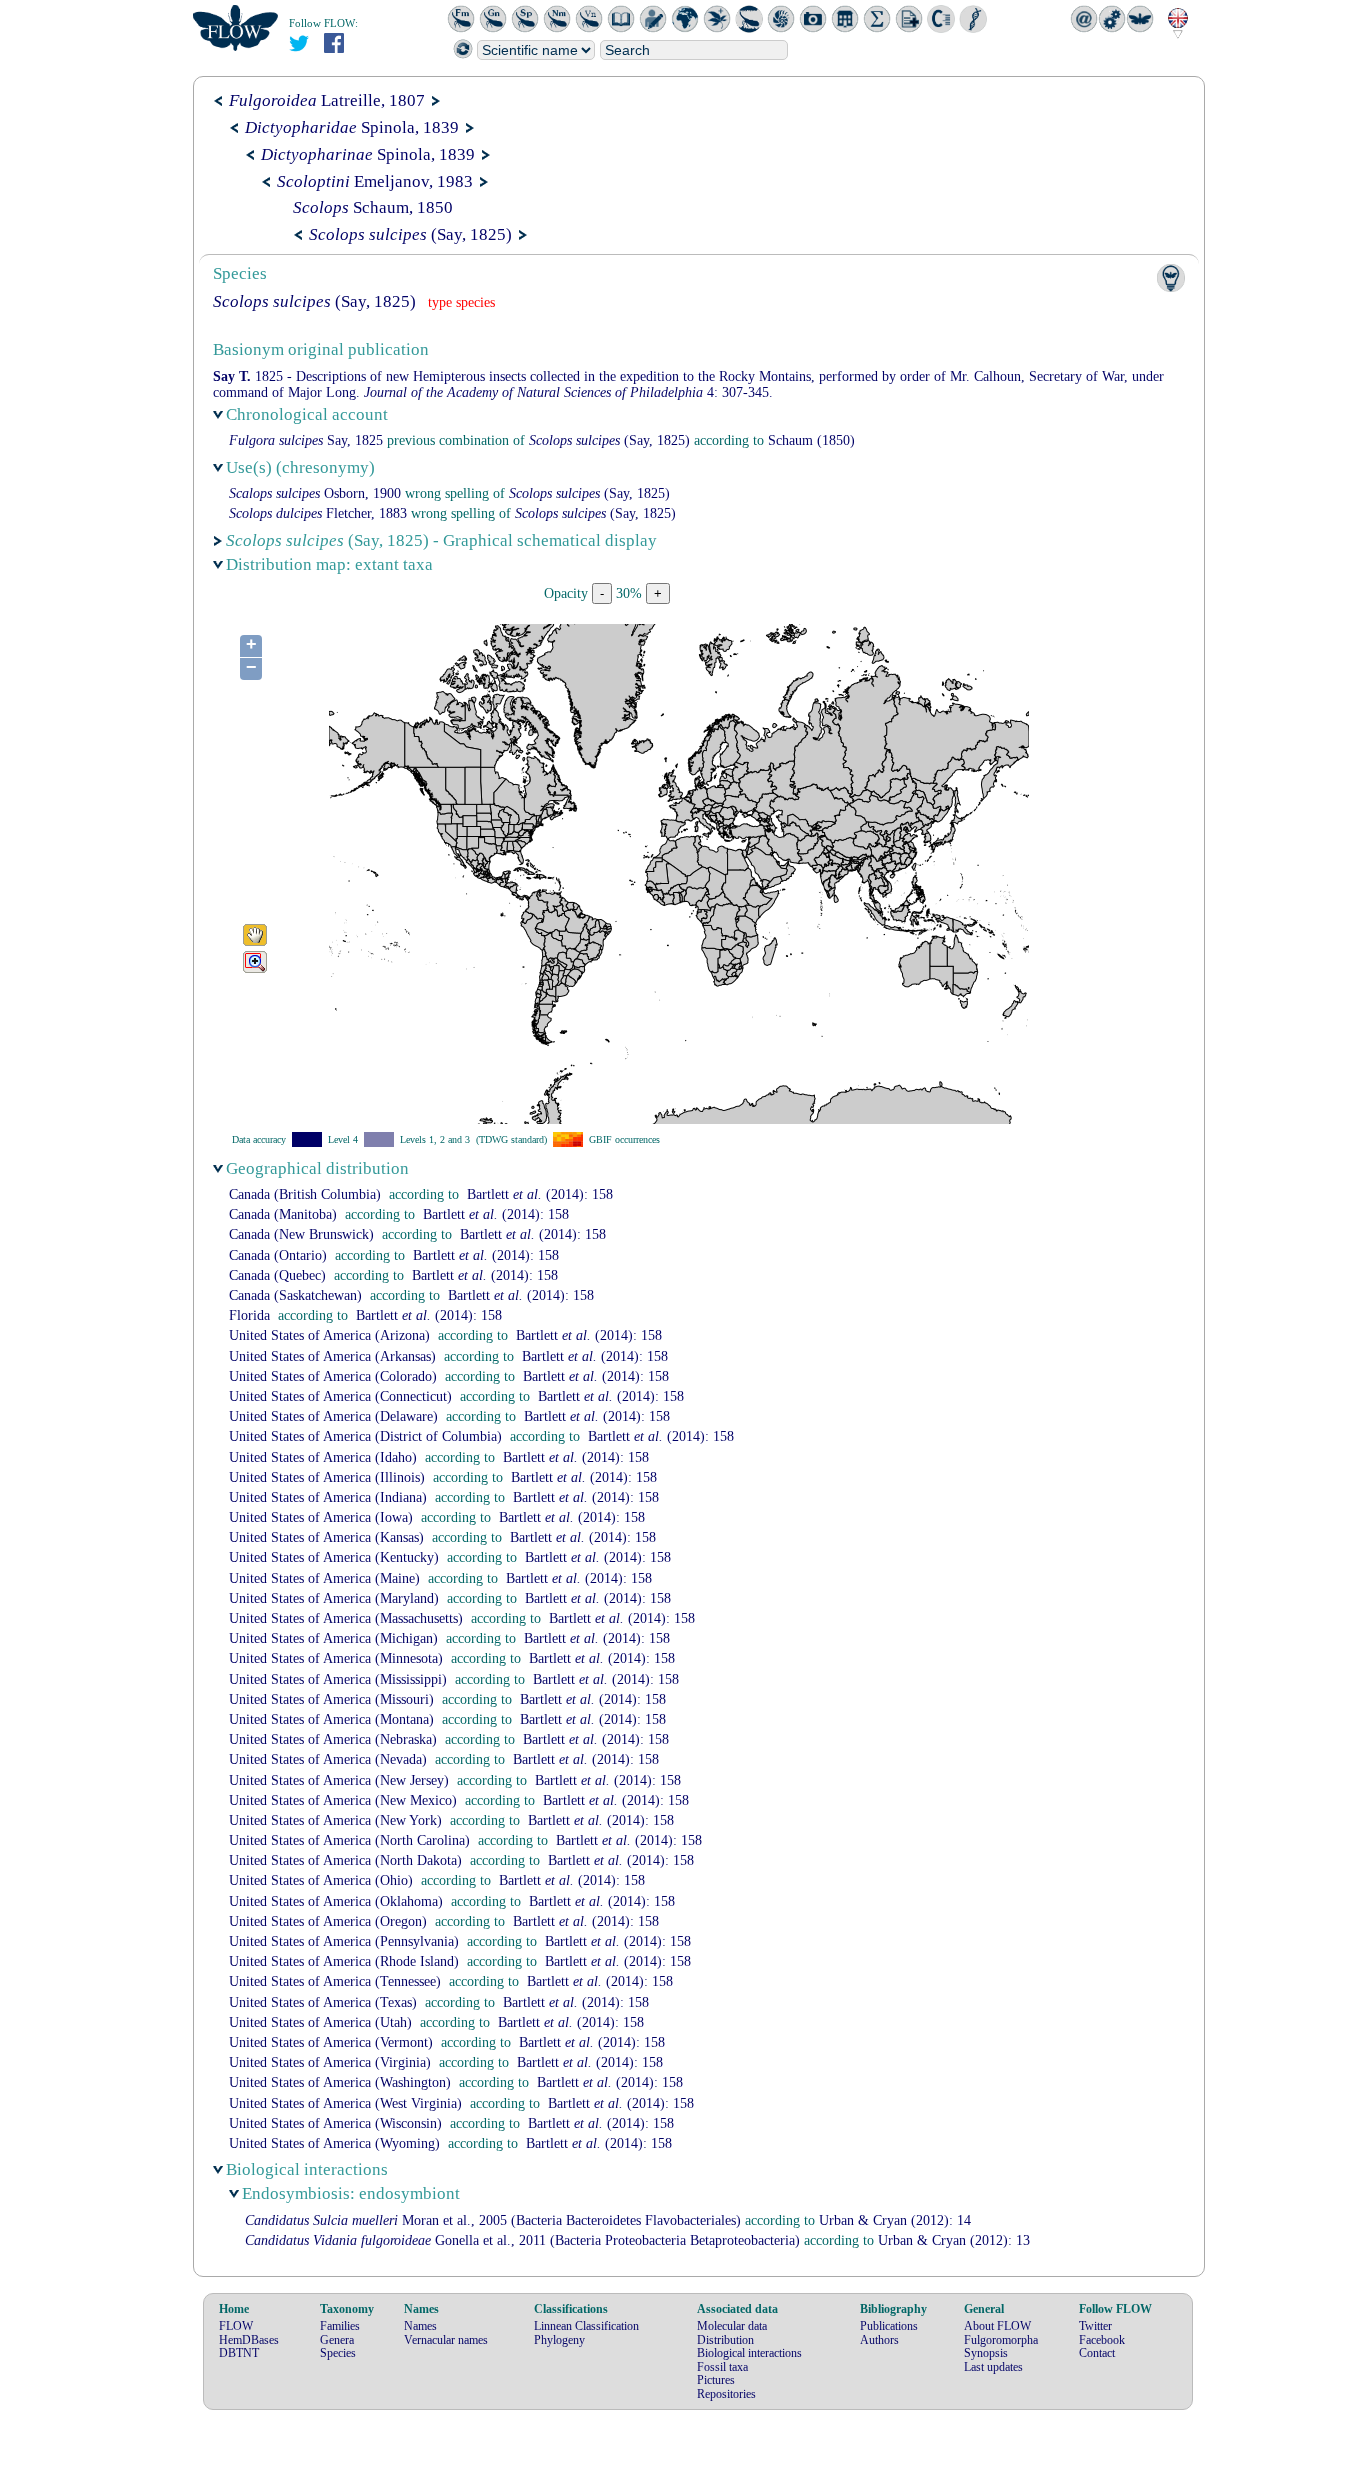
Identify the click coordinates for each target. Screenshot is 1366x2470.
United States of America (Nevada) (328, 1759)
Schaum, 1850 (373, 207)
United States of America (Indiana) (328, 1497)
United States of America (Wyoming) (334, 2143)
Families (340, 2326)
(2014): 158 (540, 1194)
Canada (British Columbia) (305, 1194)
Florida (249, 1315)
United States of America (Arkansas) (332, 1356)
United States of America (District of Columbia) (365, 1436)
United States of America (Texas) (323, 2002)
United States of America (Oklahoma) (336, 1901)
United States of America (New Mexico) (343, 1800)
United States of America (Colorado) (333, 1376)
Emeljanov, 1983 (375, 181)
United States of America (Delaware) (333, 1416)
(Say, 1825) (410, 234)
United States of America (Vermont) (331, 2042)
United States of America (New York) (335, 1820)
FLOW (236, 2326)
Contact (1097, 2353)
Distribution (725, 2340)
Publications (889, 2326)
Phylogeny (559, 2340)
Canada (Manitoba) (283, 1214)
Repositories (726, 2394)
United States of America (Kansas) (326, 1537)
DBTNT (239, 2353)
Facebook (1102, 2340)
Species (338, 2353)
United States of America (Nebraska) (333, 1739)
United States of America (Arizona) (329, 1335)
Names (420, 2326)
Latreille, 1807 (327, 100)
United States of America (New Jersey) (339, 1780)
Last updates (993, 2367)
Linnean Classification (586, 2326)
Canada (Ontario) (278, 1255)
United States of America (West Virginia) (345, 2103)
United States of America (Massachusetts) (346, 1618)
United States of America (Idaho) (323, 1457)
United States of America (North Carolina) (349, 1840)
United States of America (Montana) (331, 1719)
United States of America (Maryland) (334, 1598)
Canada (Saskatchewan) (295, 1295)
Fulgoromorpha (1001, 2340)
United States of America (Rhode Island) (344, 1961)
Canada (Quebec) (277, 1275)
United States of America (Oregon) (328, 1921)
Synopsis (986, 2353)
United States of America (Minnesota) (336, 1658)
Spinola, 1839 (352, 127)
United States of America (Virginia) (330, 2062)
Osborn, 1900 (315, 493)
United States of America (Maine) (324, 1578)
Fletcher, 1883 (318, 513)
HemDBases (249, 2340)
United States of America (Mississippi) (338, 1679)
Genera (337, 2340)
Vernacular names (446, 2340)
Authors (879, 2340)
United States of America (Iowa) (321, 1517)
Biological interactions (749, 2353)
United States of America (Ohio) (321, 1880)
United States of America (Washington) (340, 2082)
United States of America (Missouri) (331, 1699)
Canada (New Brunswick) (301, 1234)
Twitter (1095, 2326)
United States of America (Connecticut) (340, 1396)
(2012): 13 (954, 2240)
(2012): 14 (895, 2220)
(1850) (811, 440)
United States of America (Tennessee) (335, 1981)
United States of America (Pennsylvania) (344, 1941)
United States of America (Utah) (320, 2022)
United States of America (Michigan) (333, 1638)
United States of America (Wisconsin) (335, 2123)
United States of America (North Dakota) (345, 1860)
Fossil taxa (722, 2367)
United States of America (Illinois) (327, 1477)
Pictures (716, 2380)
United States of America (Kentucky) (334, 1557)
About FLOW (997, 2326)
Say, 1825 (306, 440)
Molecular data (732, 2326)
